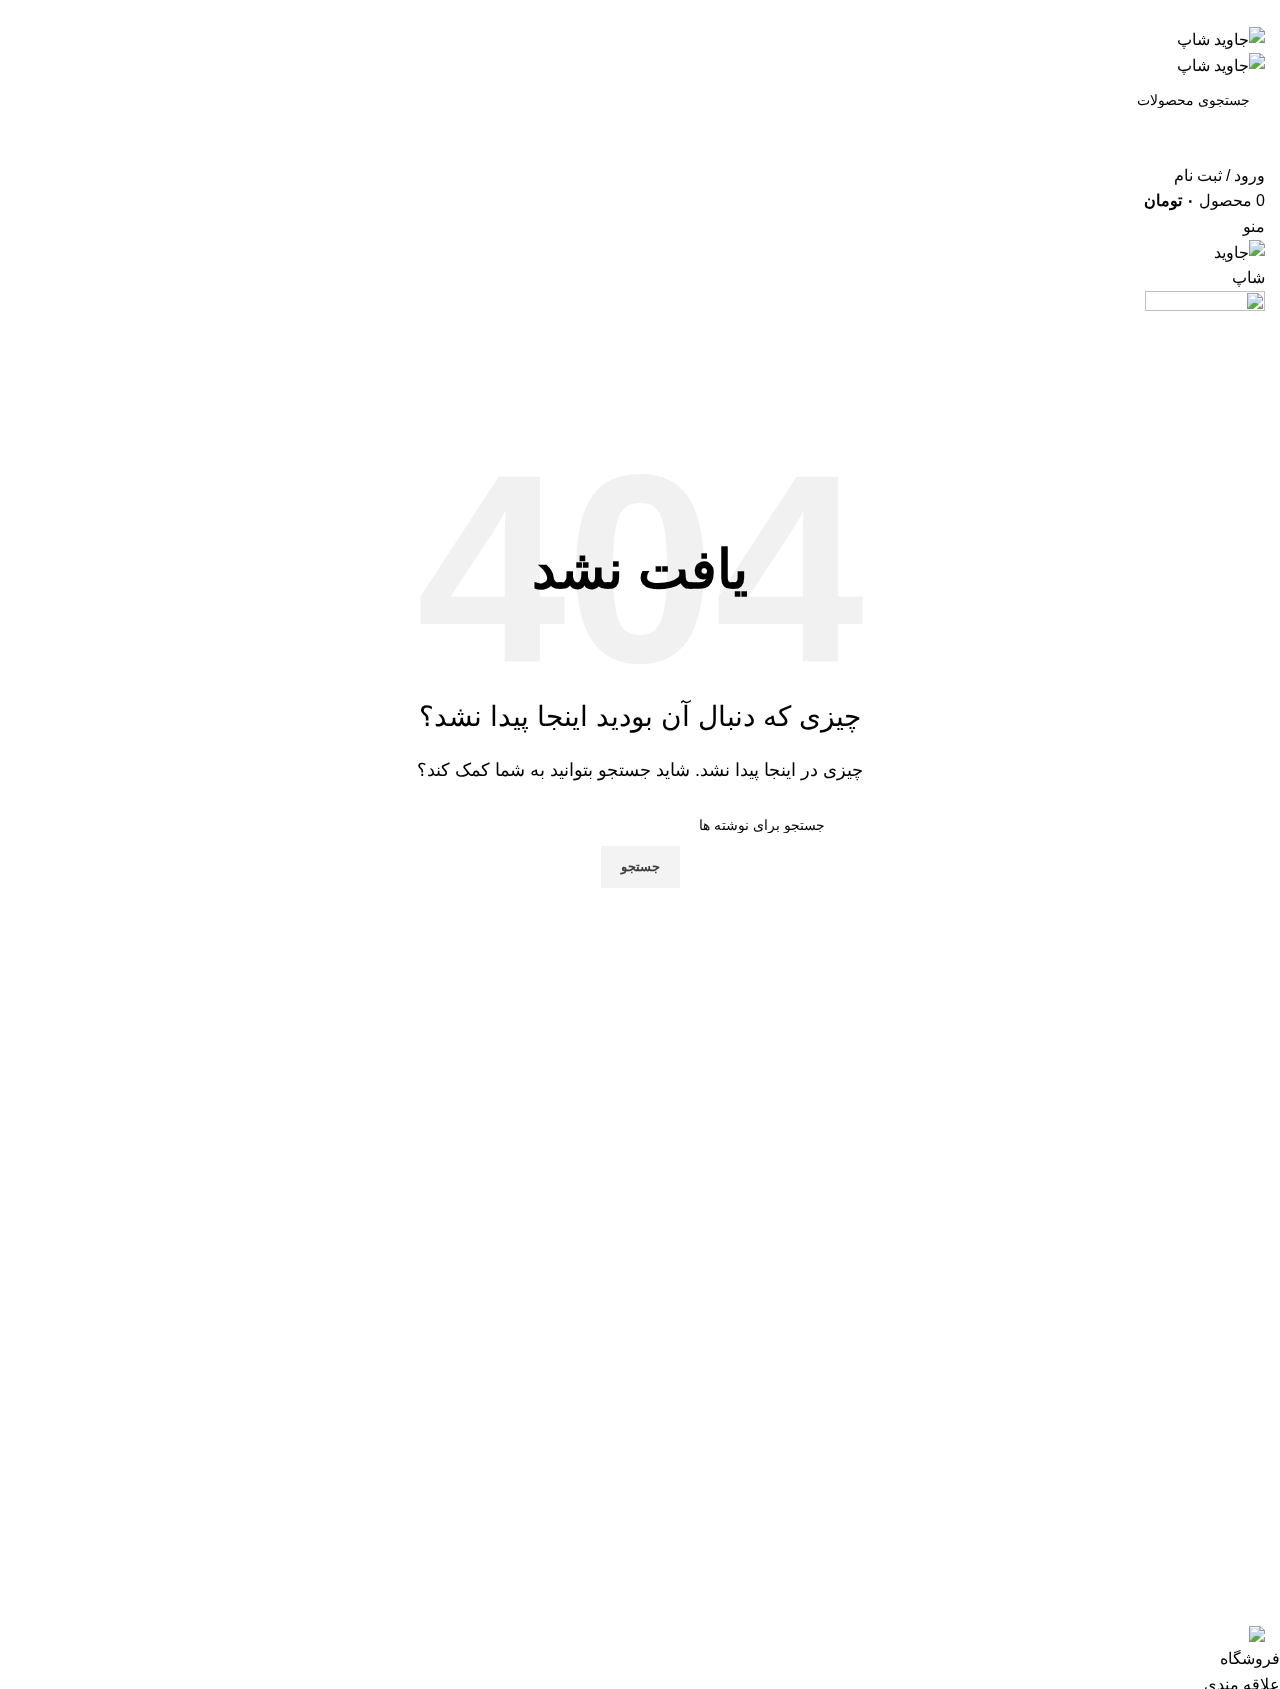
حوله (609, 1560)
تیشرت (601, 1538)
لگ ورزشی (588, 1516)
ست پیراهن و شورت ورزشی (530, 1404)
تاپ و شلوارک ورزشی (552, 1493)
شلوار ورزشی (579, 1448)
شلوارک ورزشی (572, 1471)
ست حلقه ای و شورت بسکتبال (523, 1426)
